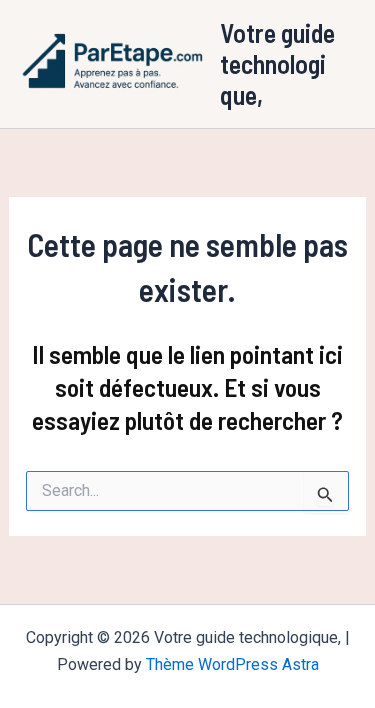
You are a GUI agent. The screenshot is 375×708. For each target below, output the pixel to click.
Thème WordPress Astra (232, 664)
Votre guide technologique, (277, 63)
